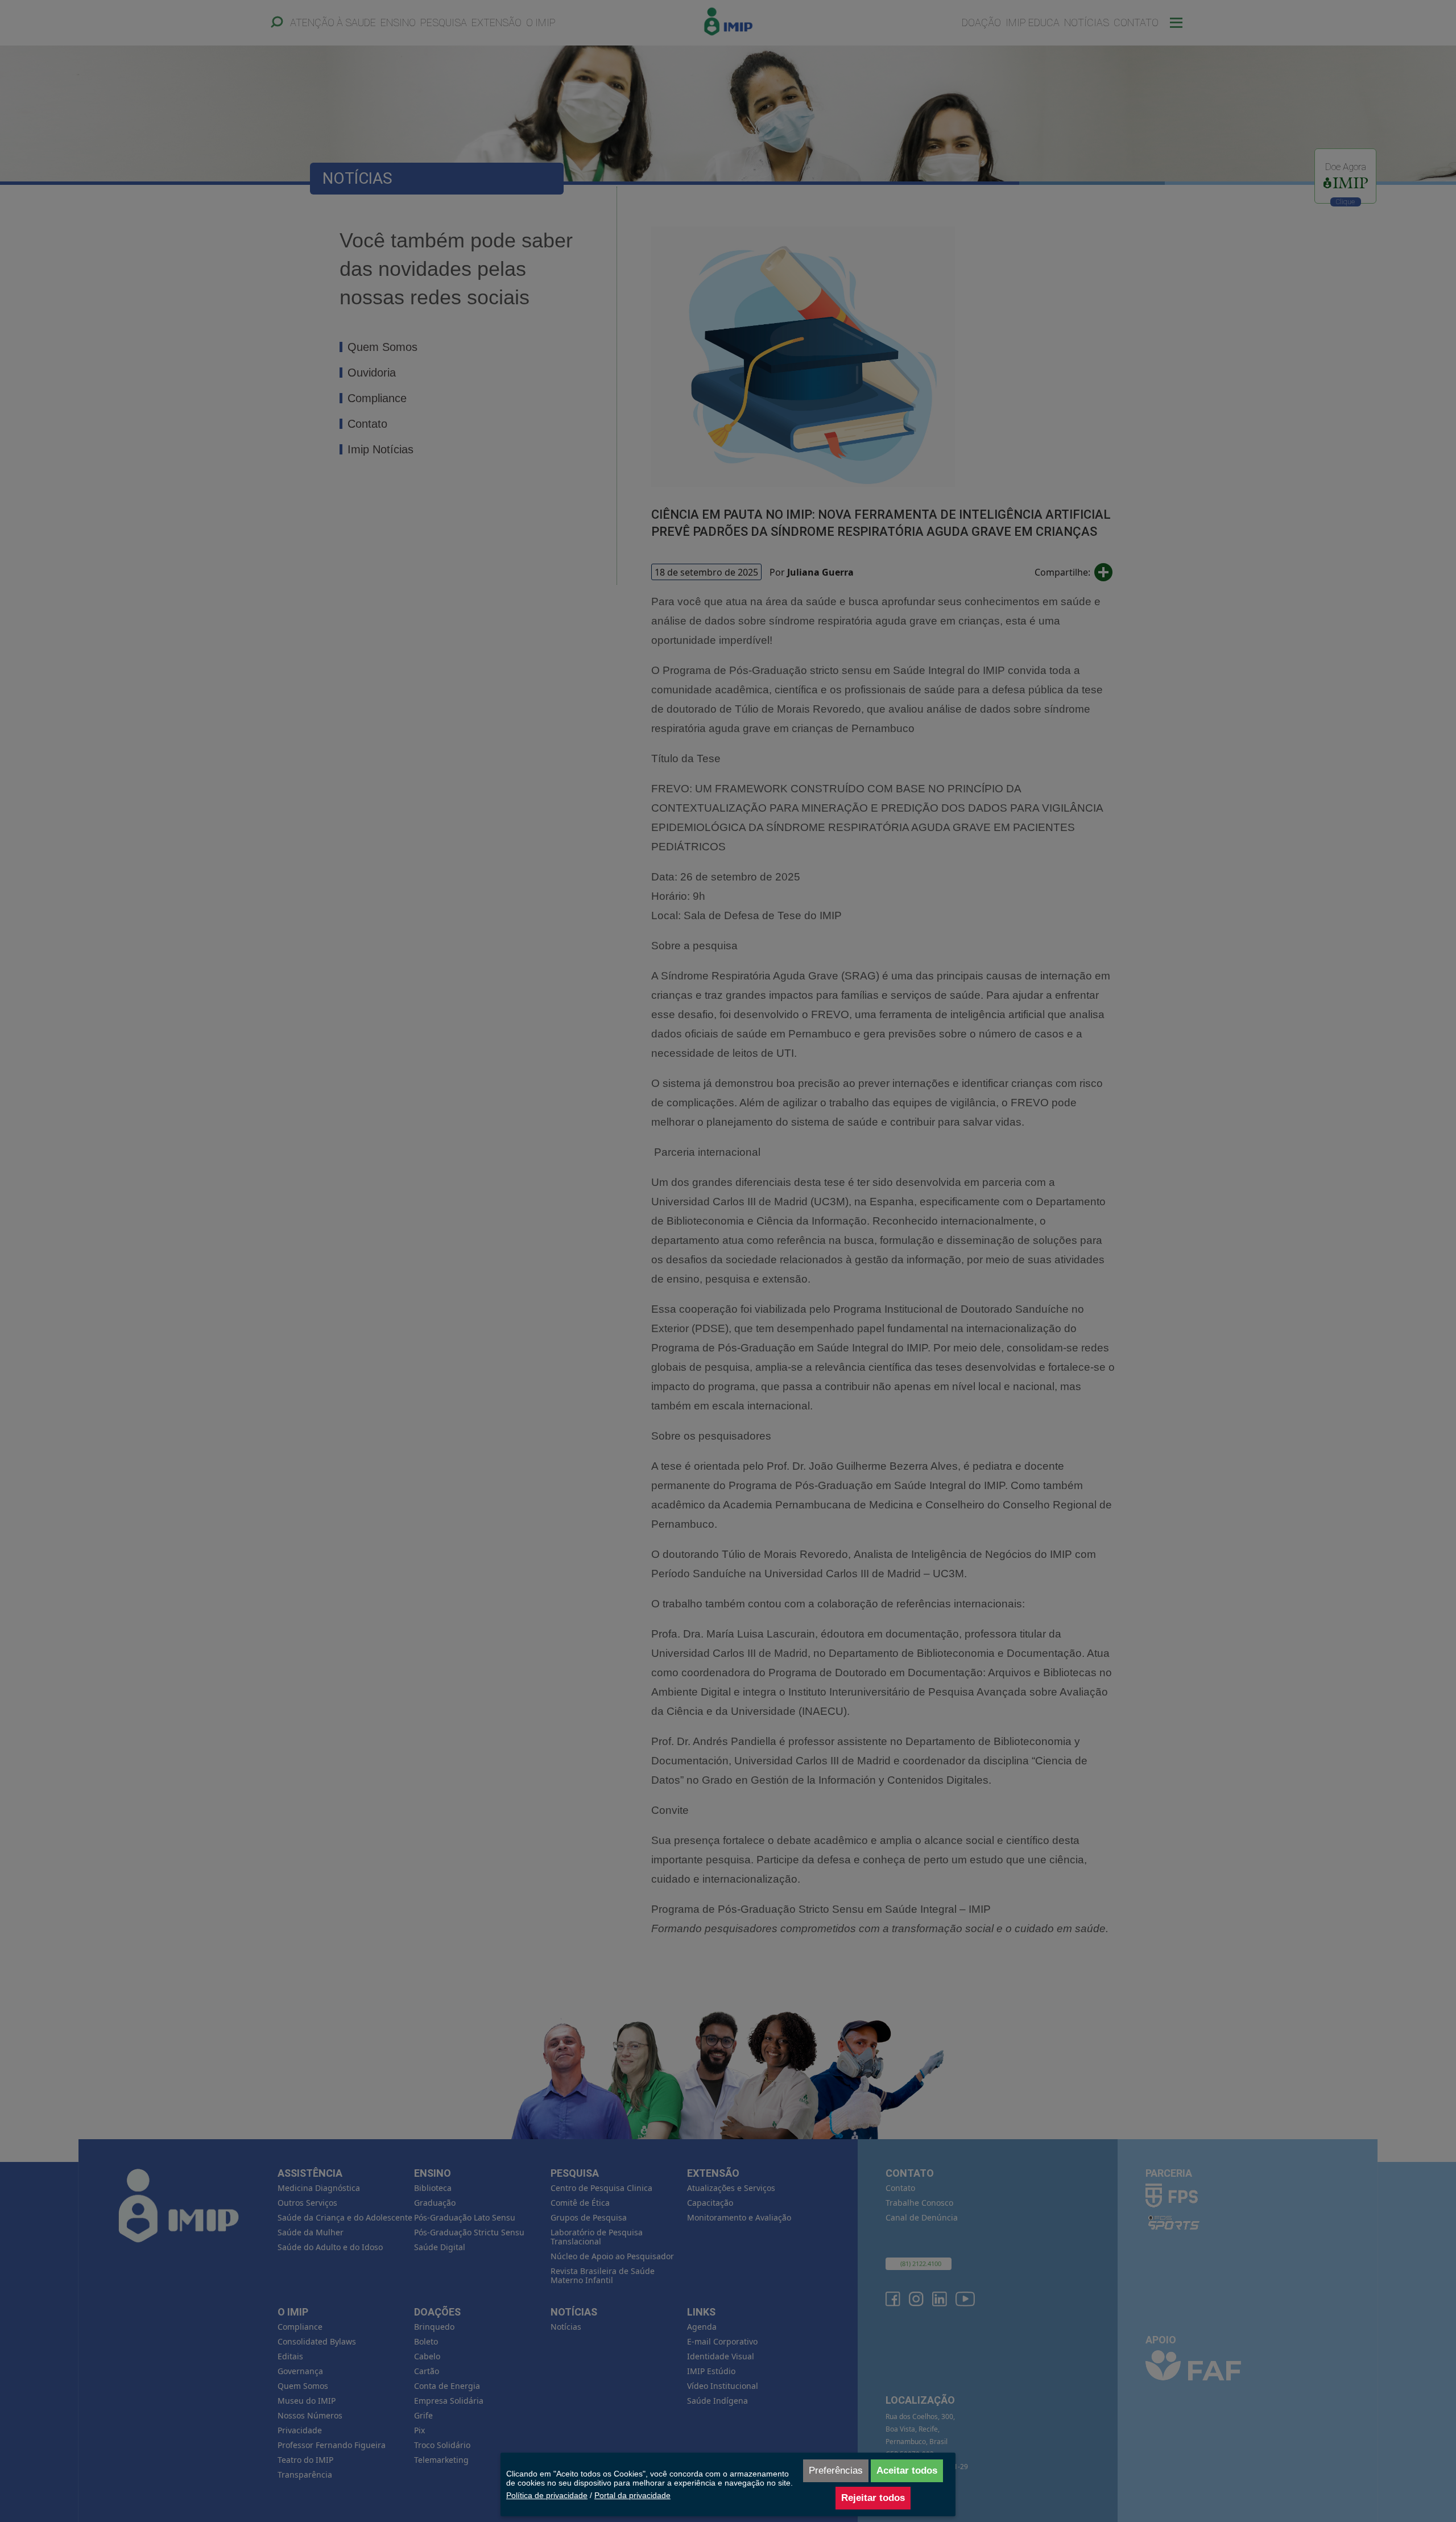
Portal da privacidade (632, 2495)
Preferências (836, 2471)
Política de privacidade (547, 2495)
